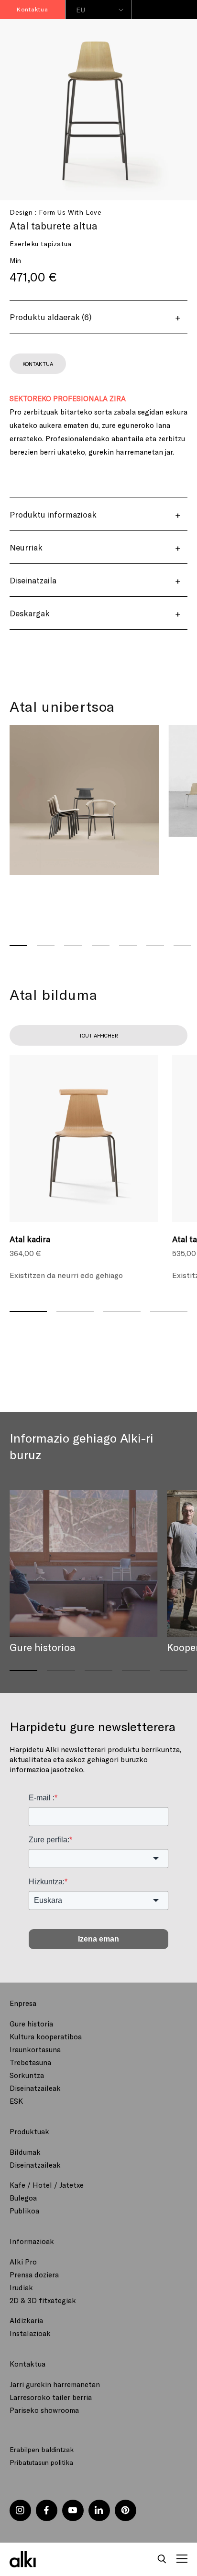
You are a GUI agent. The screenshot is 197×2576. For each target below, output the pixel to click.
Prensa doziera (34, 2275)
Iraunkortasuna (35, 2049)
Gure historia (31, 2024)
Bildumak (25, 2152)
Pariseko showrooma (44, 2410)
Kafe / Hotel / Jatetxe (47, 2185)
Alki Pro (23, 2262)
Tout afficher (98, 1035)
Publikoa (24, 2211)
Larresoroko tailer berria (51, 2397)
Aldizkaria (26, 2320)
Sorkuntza (27, 2075)
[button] (162, 2559)
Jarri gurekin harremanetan (55, 2384)
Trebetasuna (30, 2062)
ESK (16, 2101)
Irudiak (21, 2287)
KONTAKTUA (38, 364)
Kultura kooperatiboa (46, 2036)
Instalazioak (30, 2333)
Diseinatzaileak (35, 2088)
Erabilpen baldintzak (42, 2449)
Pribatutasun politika (41, 2462)
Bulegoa (23, 2198)
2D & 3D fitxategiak (43, 2300)
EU (81, 10)
